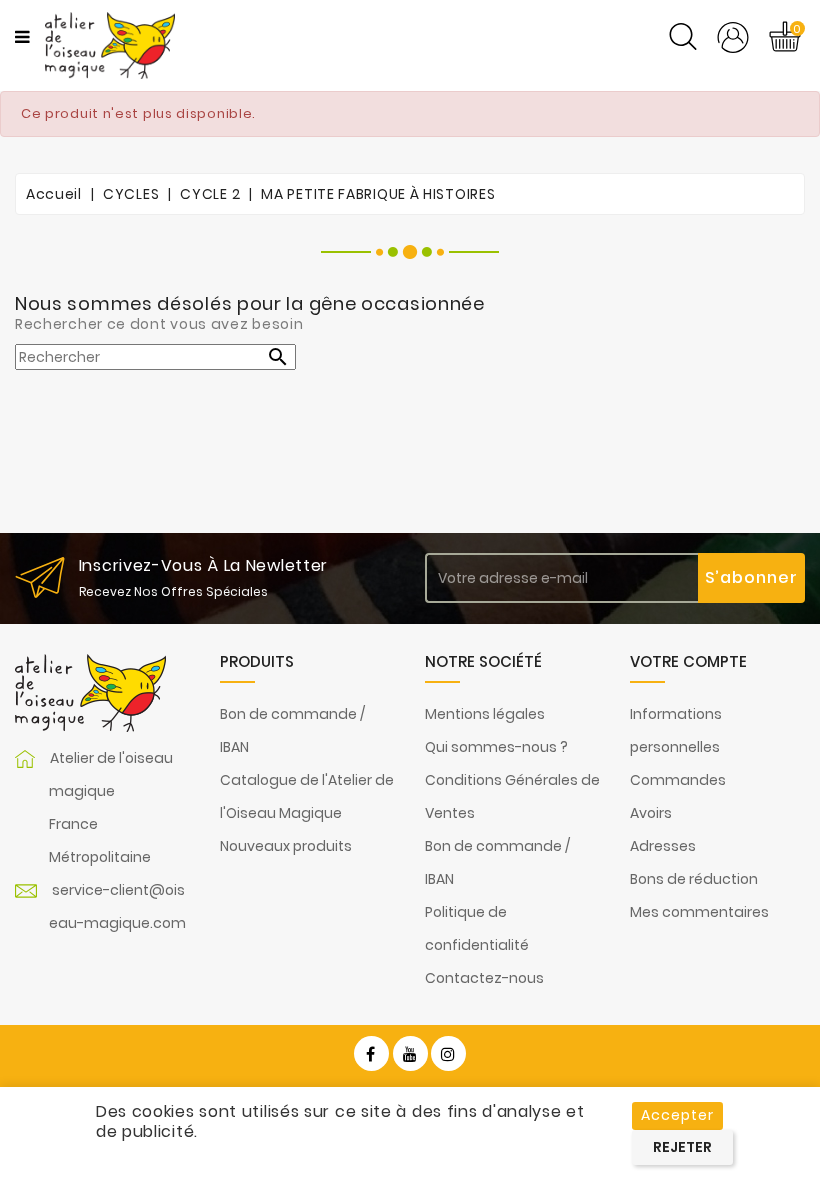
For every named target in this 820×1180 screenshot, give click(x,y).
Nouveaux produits (286, 846)
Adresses (663, 846)
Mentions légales (485, 714)
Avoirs (651, 813)
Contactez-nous (484, 978)
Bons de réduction (694, 879)
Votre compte (688, 661)
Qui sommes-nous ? (496, 747)
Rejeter (682, 1147)
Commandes (678, 780)
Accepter (677, 1115)
